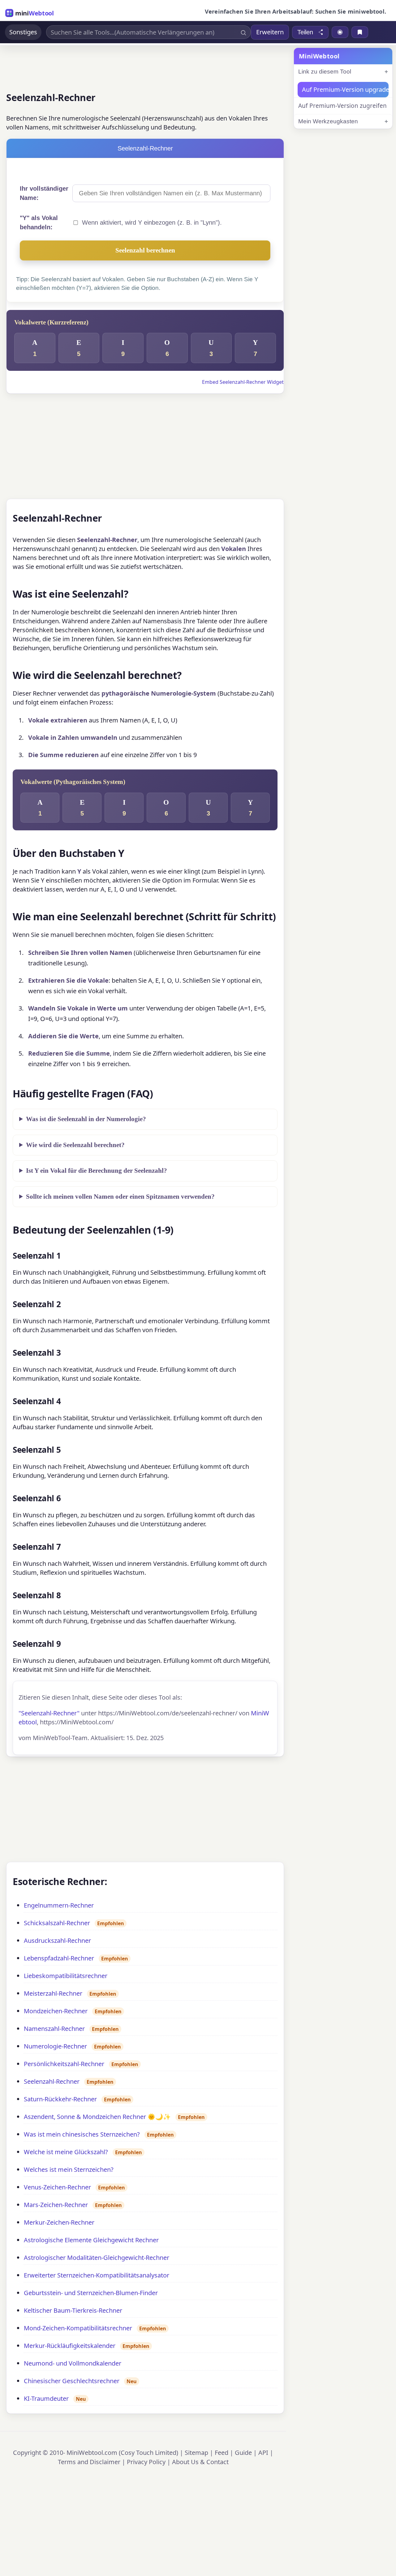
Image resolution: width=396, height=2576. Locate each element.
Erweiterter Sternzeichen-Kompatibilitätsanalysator (97, 2275)
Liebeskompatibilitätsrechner (66, 1976)
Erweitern (270, 32)
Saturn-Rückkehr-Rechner (60, 2099)
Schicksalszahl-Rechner (57, 1923)
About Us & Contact (200, 2462)
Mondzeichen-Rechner (56, 2011)
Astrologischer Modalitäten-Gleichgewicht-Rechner (97, 2258)
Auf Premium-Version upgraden (345, 89)
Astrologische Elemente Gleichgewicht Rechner (91, 2240)
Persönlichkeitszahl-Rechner (64, 2064)
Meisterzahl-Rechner (53, 1993)
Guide (243, 2453)
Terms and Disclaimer (89, 2462)
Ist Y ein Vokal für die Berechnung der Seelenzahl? (97, 1171)
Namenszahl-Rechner (54, 2029)
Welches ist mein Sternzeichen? (69, 2169)
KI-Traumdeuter (46, 2398)
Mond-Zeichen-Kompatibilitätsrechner (78, 2328)
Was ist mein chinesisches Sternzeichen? (82, 2134)
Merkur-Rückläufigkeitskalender (70, 2346)
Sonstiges (23, 32)
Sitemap (196, 2453)
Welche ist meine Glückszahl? (66, 2152)
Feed (222, 2453)
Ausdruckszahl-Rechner (57, 1940)
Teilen (305, 32)
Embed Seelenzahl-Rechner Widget (243, 382)
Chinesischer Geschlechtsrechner (72, 2381)
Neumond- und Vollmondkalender (73, 2363)
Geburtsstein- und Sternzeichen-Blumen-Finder (91, 2293)
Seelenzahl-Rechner (52, 2081)
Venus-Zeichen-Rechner (57, 2187)
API (263, 2453)
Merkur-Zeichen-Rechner (59, 2222)
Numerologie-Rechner (55, 2046)
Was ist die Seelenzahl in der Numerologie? (86, 1119)
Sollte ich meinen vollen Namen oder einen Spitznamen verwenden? (120, 1197)
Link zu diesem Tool (325, 72)
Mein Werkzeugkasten (328, 121)
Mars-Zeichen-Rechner (56, 2205)
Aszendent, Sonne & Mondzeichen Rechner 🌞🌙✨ (97, 2117)
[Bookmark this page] (360, 32)
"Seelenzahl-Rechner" (49, 1713)
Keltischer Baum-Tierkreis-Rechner (73, 2310)
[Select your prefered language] (340, 32)
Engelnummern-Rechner (59, 1905)
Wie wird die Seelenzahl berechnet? (75, 1145)
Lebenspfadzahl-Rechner (59, 1958)
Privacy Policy (146, 2462)
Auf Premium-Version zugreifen (342, 106)
